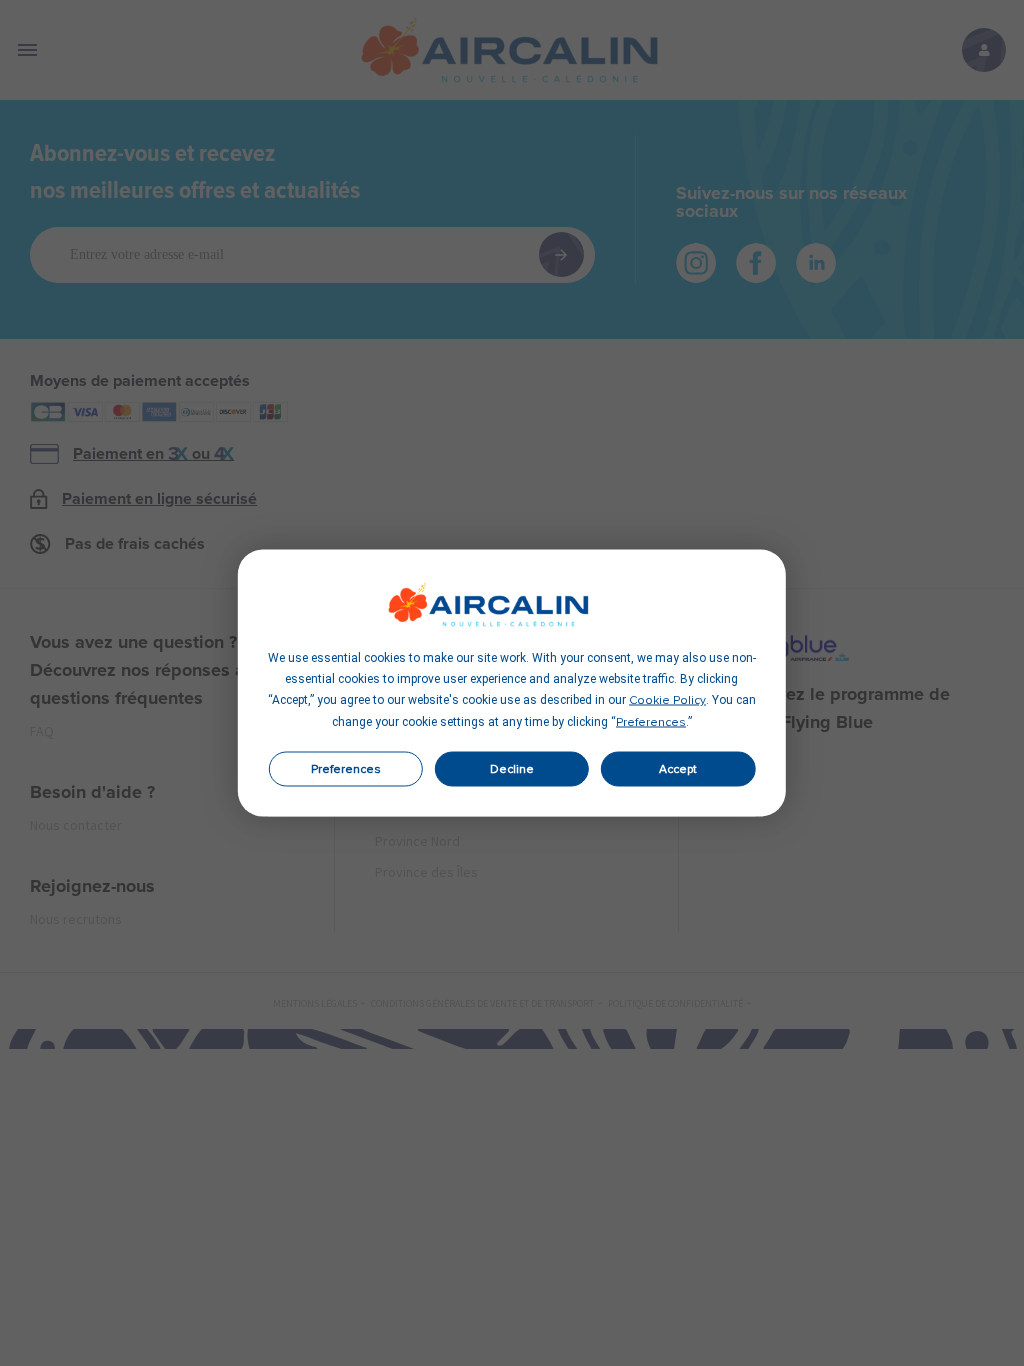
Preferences (346, 769)
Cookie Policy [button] (667, 701)
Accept (678, 769)
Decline (512, 769)
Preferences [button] (651, 723)
